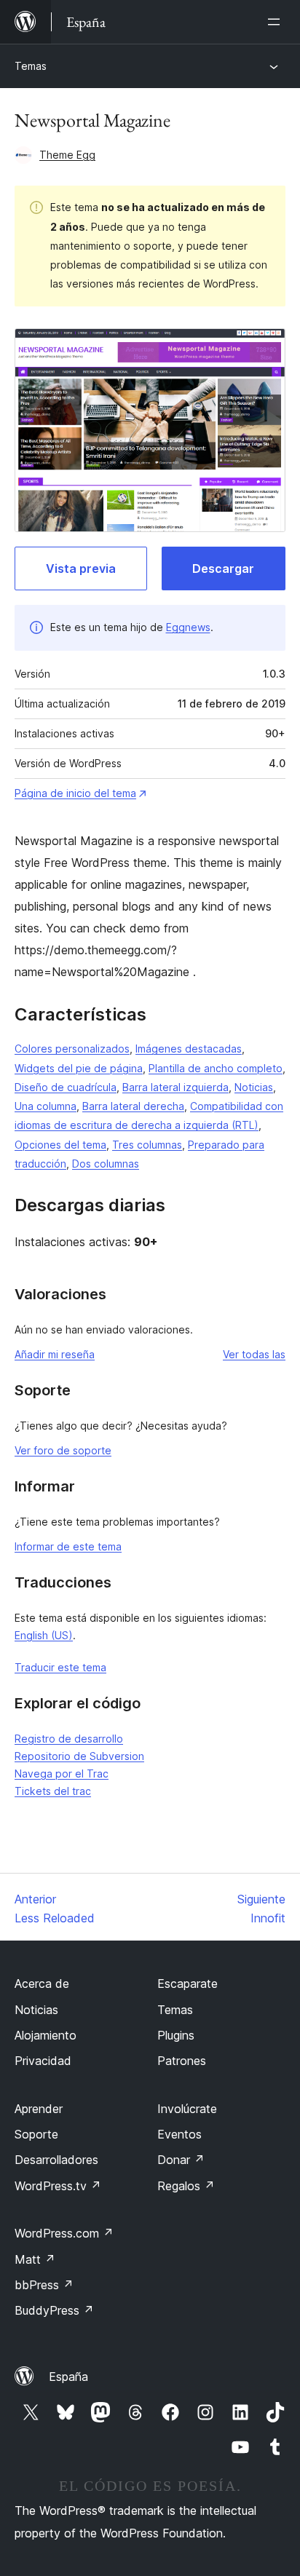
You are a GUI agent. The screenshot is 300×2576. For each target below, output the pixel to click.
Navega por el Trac (62, 1774)
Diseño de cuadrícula (66, 1087)
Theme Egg (67, 155)
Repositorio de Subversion (79, 1756)
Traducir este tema (60, 1667)
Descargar (223, 568)
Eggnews (188, 627)
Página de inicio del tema (75, 793)
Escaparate (187, 1983)
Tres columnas (147, 1145)
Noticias (254, 1087)
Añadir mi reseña (55, 1354)
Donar (181, 2160)
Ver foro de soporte (63, 1450)
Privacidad (43, 2061)
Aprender (39, 2109)
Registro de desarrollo (69, 1739)
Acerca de (42, 1983)
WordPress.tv (58, 2186)
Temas (31, 66)
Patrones (182, 2061)
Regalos (186, 2186)
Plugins (176, 2035)
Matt (35, 2259)
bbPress (44, 2285)
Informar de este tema (68, 1546)
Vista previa (81, 568)
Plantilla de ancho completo (216, 1068)
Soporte (36, 2134)
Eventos (179, 2134)
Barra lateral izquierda (175, 1087)
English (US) (44, 1635)
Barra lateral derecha (133, 1106)
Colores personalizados (72, 1049)
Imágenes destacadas (189, 1049)
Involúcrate (187, 2109)
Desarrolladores (56, 2160)
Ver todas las (254, 1354)
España (68, 2377)
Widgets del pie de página (79, 1068)
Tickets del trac (53, 1791)
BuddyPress (54, 2310)
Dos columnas (106, 1164)
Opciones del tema (60, 1145)
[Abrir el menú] (277, 22)
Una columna (46, 1106)
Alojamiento (46, 2035)
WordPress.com (64, 2233)
